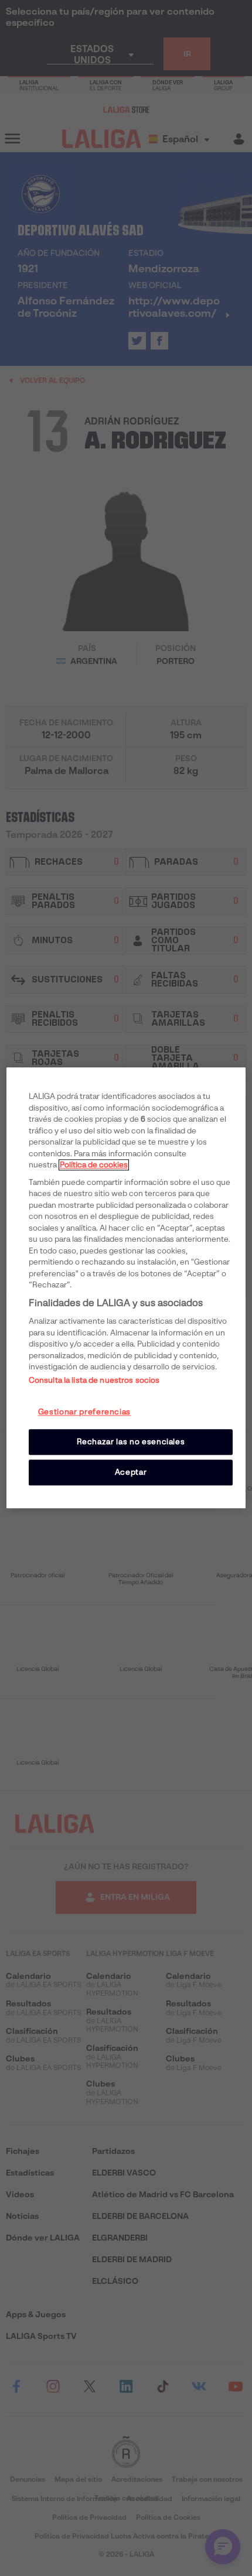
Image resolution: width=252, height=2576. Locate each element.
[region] (126, 1288)
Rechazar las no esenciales (131, 1442)
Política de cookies (94, 1165)
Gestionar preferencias (84, 1412)
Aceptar (131, 1472)
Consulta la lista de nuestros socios (94, 1380)
